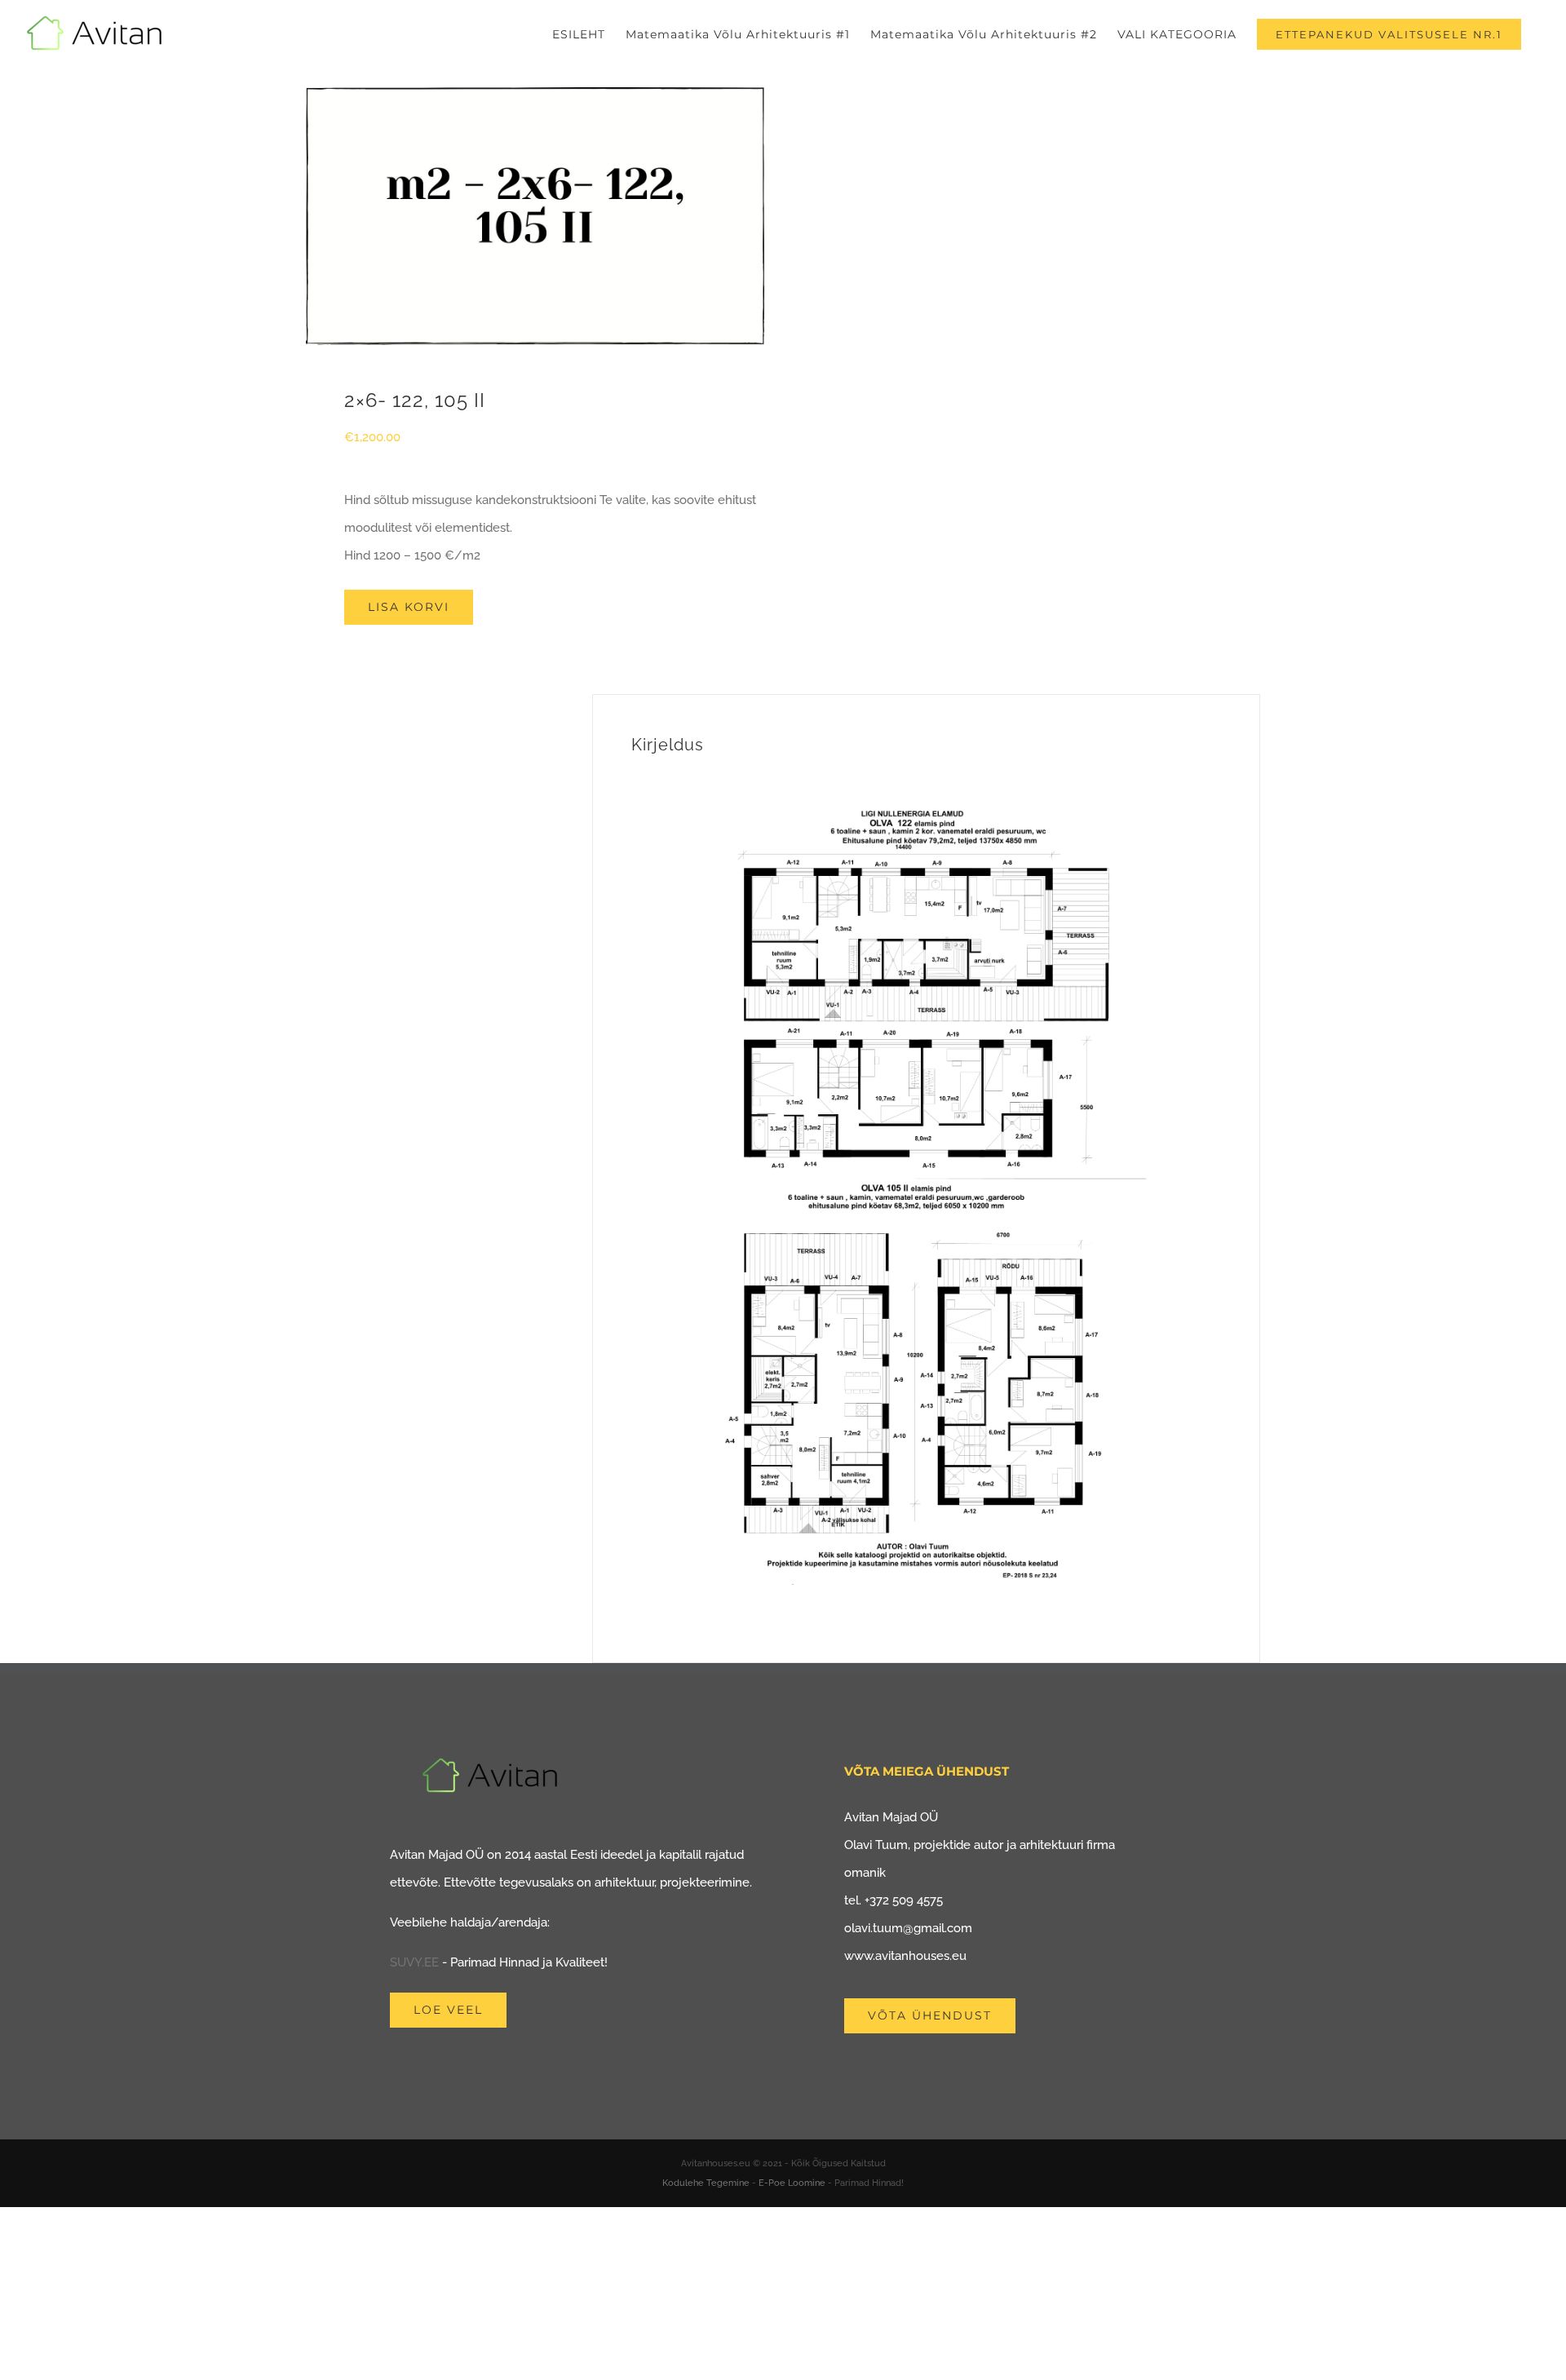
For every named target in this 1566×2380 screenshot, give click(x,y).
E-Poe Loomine (792, 2183)
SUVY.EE (414, 1962)
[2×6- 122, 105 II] (535, 216)
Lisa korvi (409, 607)
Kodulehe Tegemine (706, 2183)
